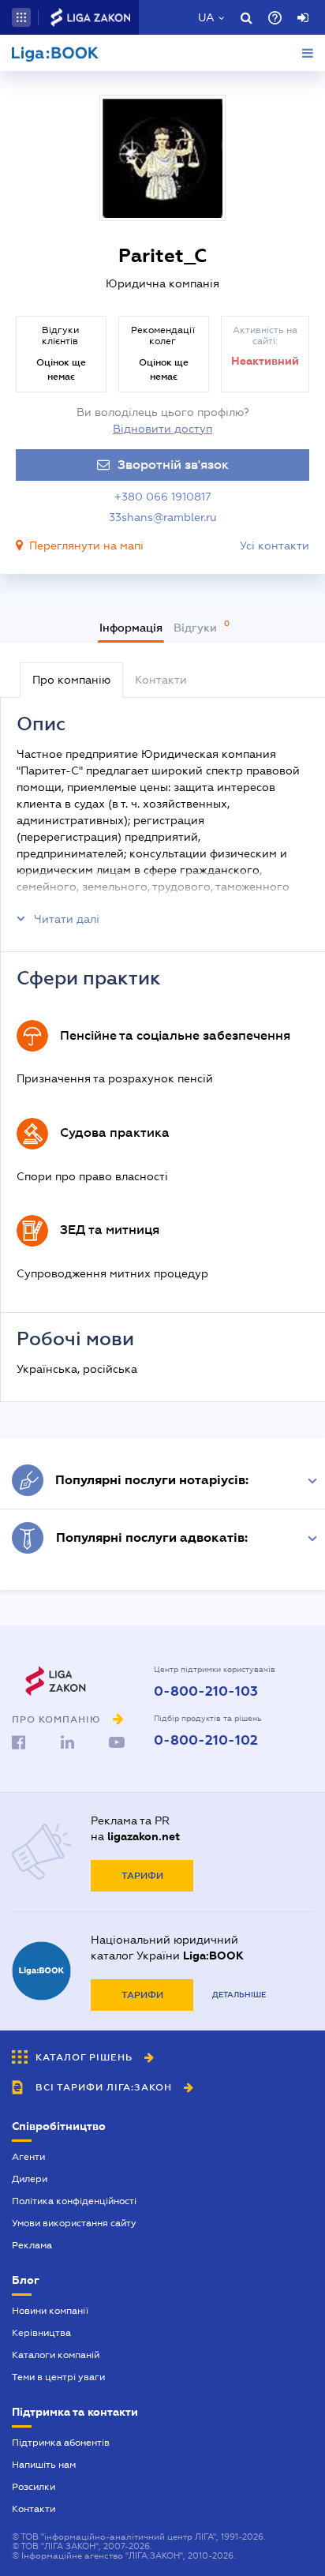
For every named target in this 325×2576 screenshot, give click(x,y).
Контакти (34, 2509)
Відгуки (197, 628)
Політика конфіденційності (74, 2201)
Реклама (32, 2245)
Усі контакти (275, 546)
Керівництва (41, 2333)
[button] (21, 17)
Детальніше (239, 1995)
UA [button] (206, 17)
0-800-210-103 (206, 1692)
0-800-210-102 (206, 1741)
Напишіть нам (44, 2465)
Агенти (28, 2157)
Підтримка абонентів (61, 2443)
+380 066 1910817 (163, 497)
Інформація (131, 628)
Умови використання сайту (74, 2223)
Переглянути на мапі (86, 546)
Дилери (30, 2179)
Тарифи (142, 1876)
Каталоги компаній (56, 2355)
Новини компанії (50, 2311)
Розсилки (34, 2487)
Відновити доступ (162, 429)
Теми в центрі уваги (58, 2377)
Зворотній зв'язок (173, 465)
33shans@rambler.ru (163, 517)
